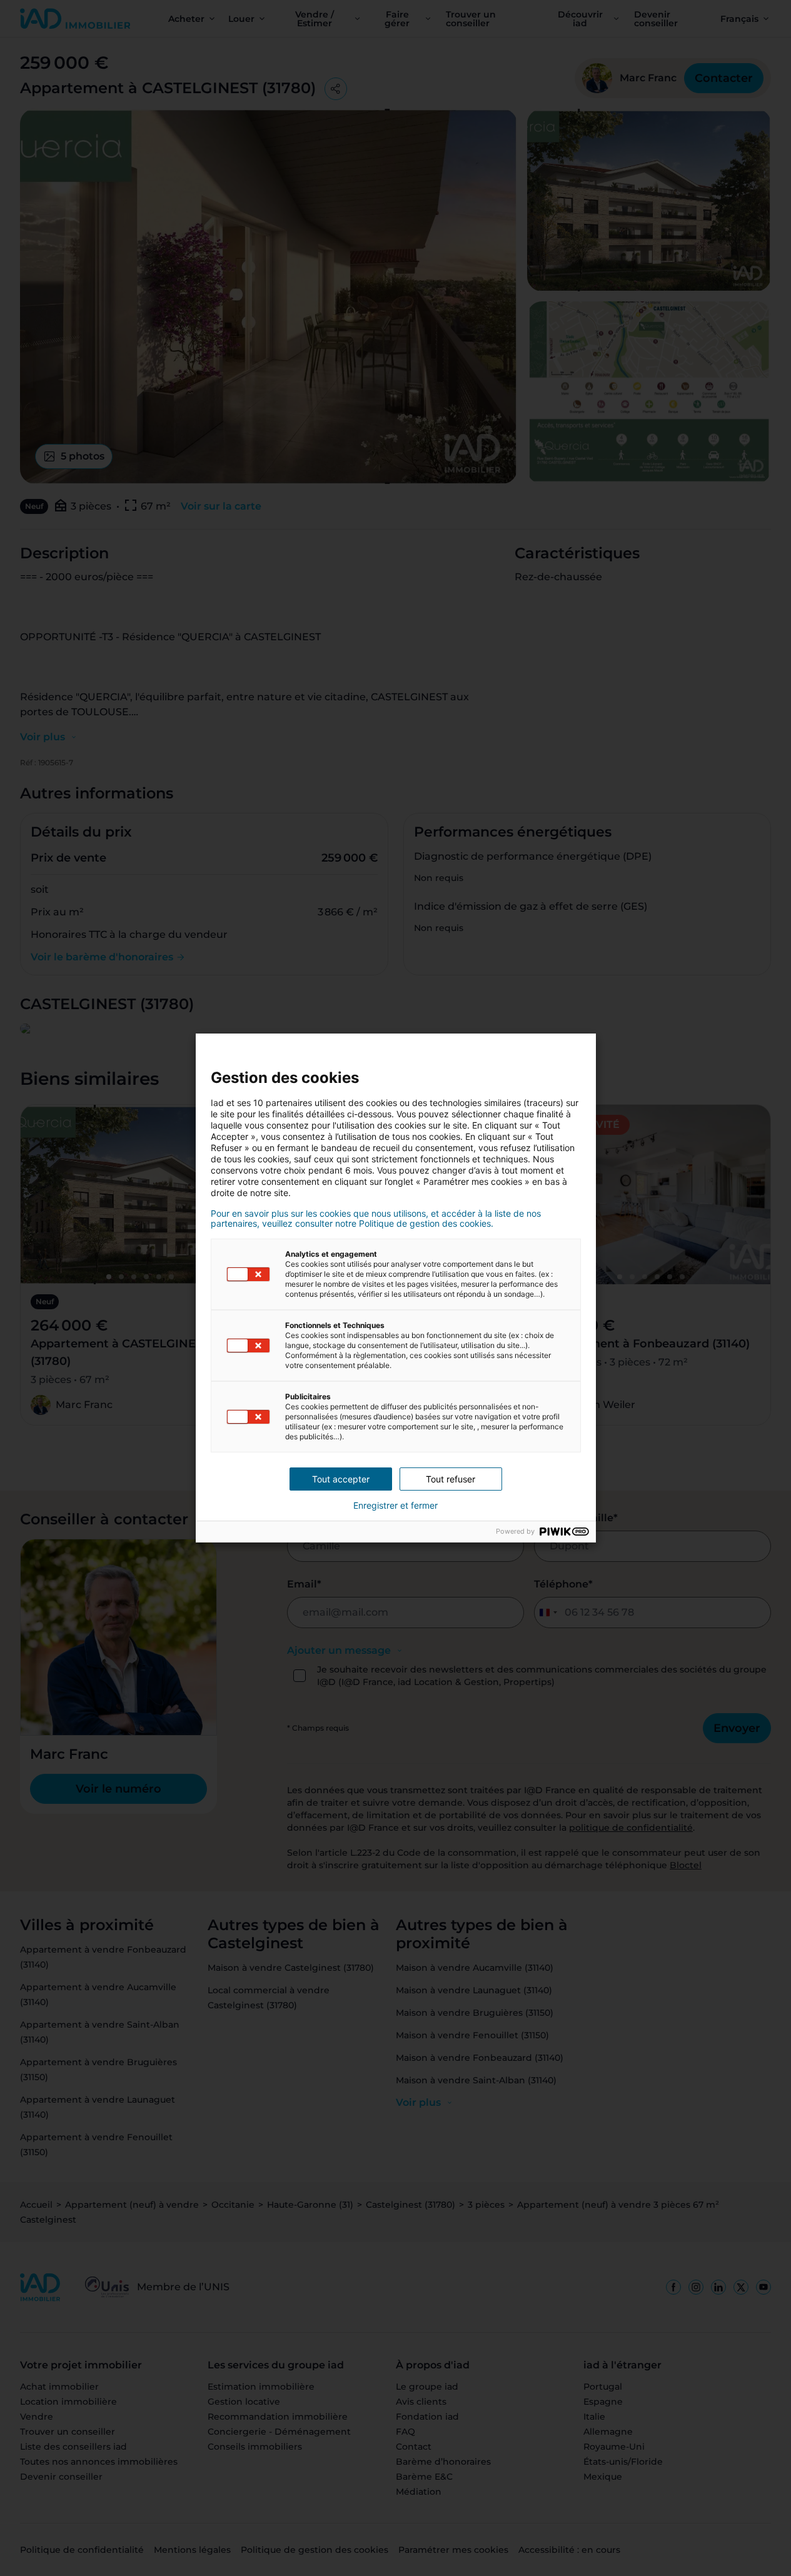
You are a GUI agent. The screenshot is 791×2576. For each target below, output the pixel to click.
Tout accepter (341, 1479)
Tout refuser (451, 1479)
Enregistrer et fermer (396, 1506)
